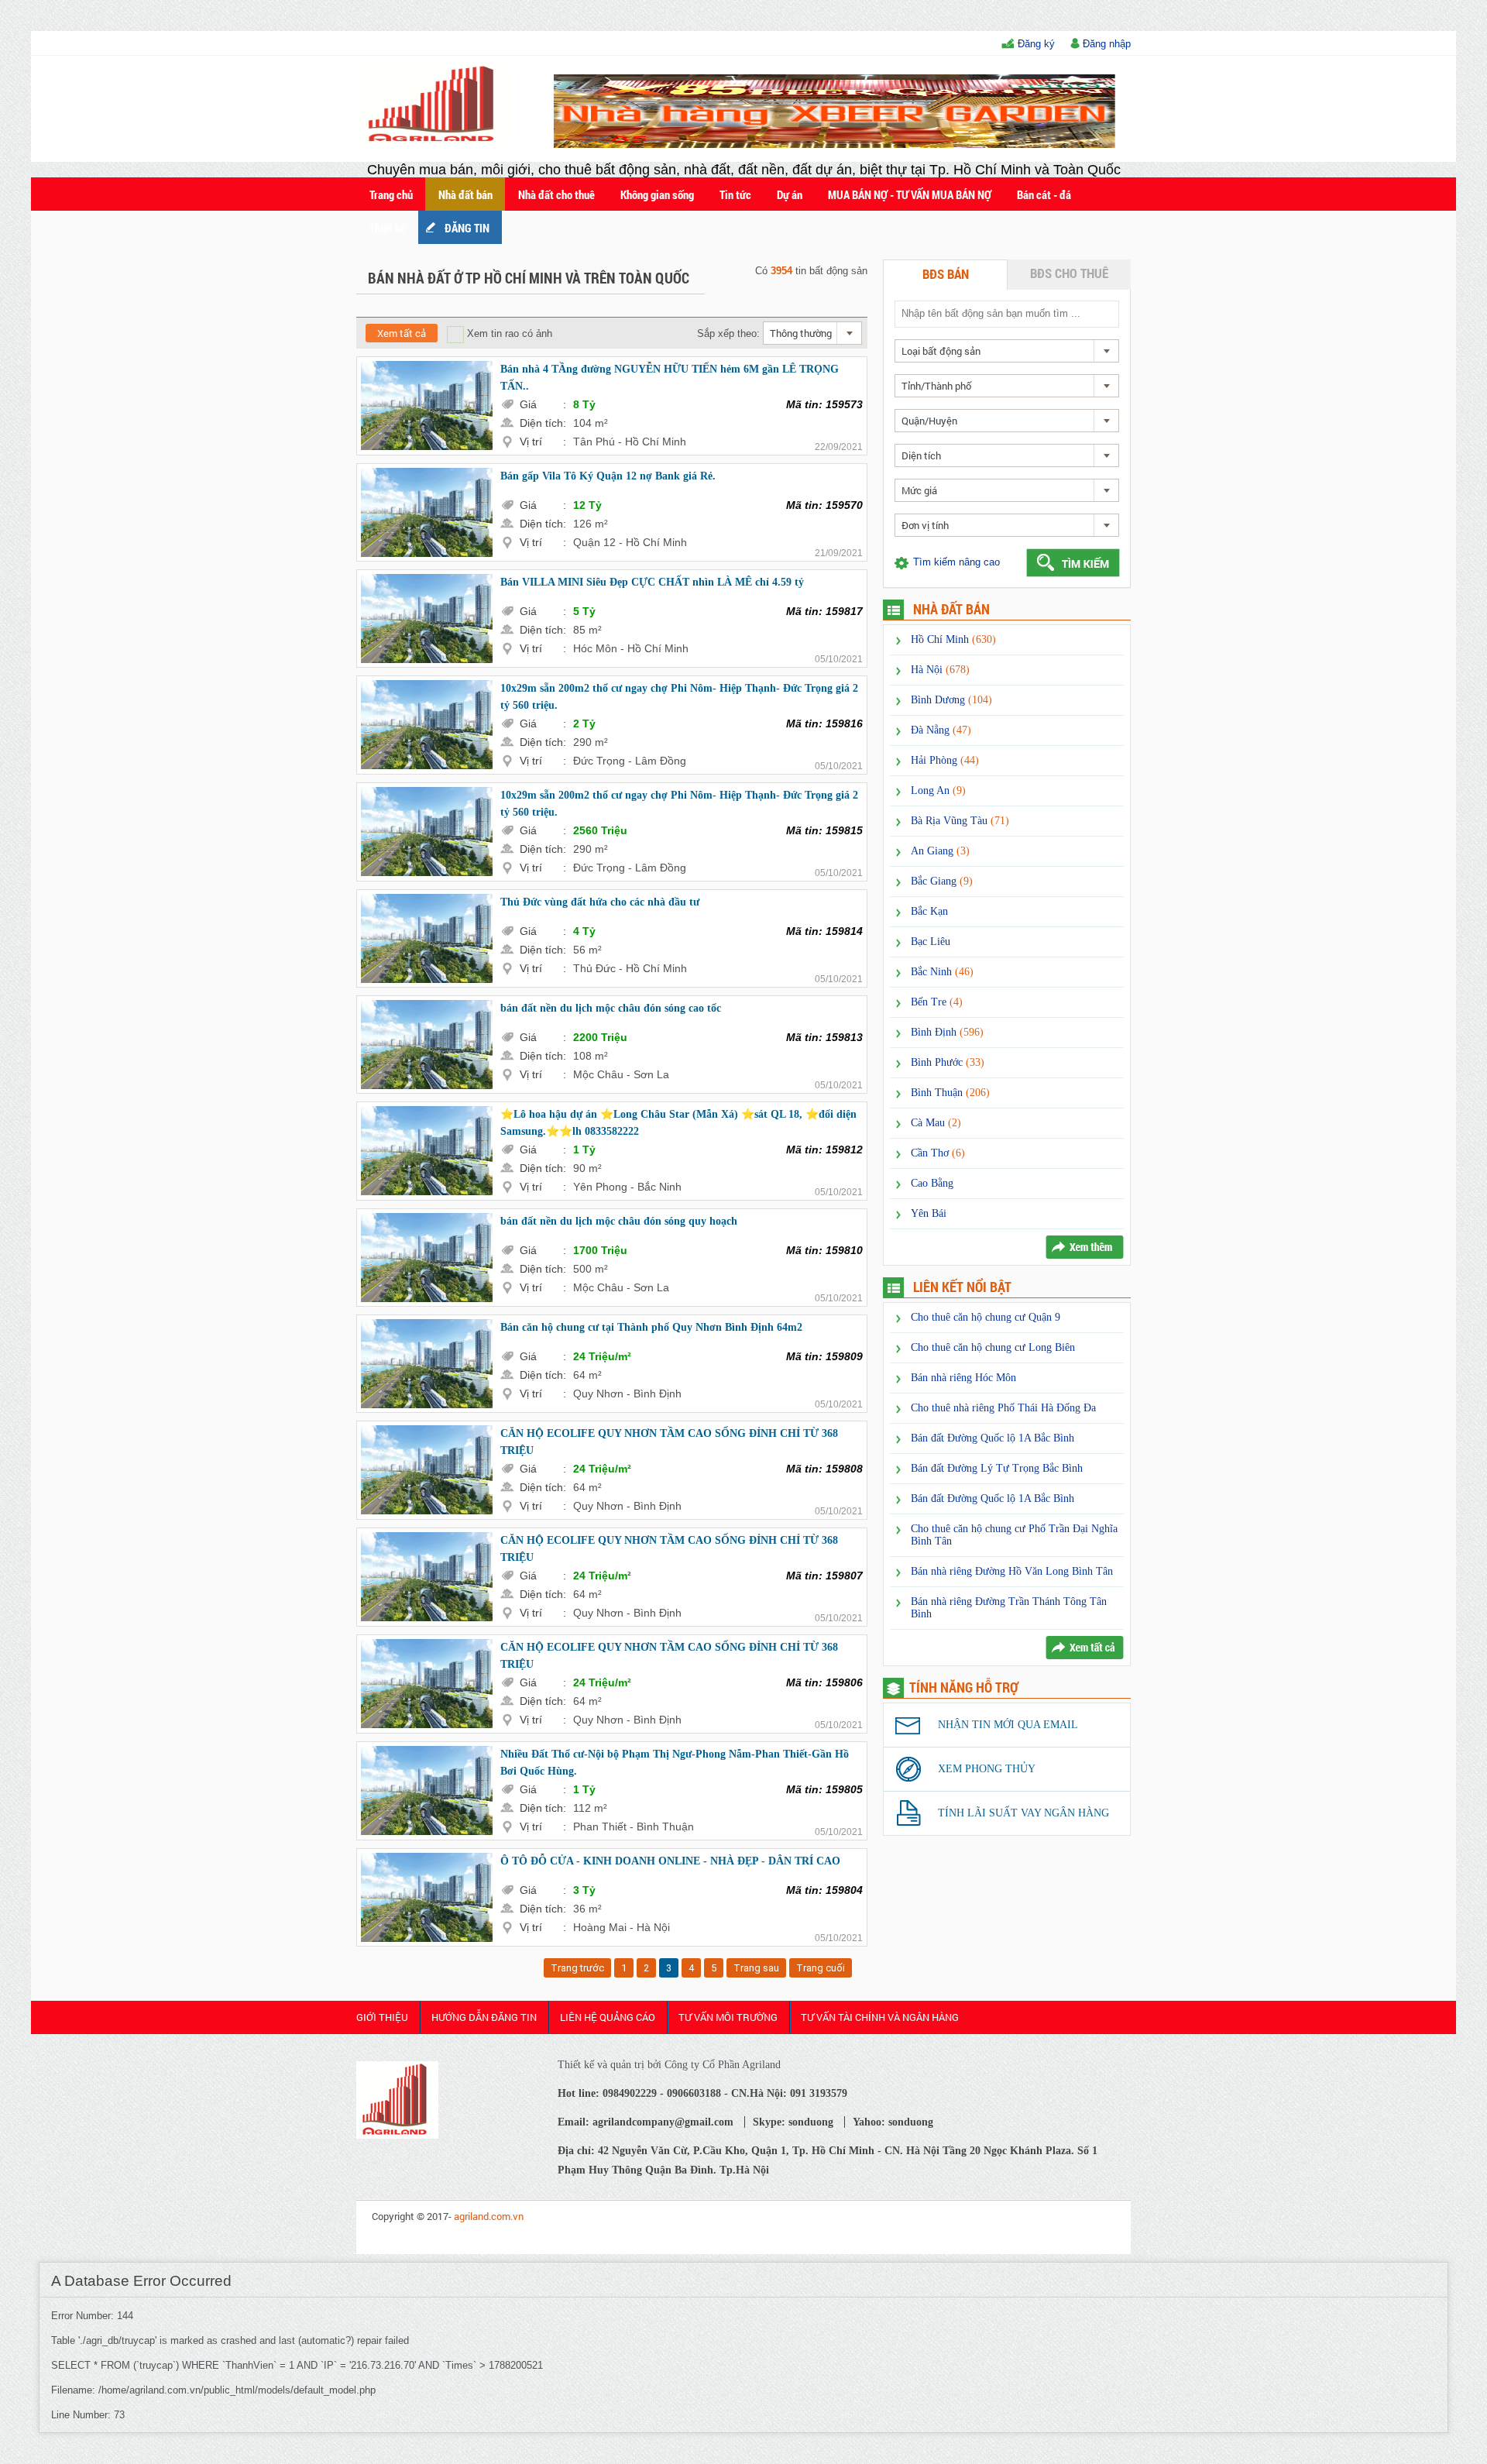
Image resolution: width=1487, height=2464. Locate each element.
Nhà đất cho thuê (556, 194)
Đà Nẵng (941, 730)
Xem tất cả (402, 333)
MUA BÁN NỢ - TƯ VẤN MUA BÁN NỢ (910, 194)
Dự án (790, 194)
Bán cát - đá (1044, 194)
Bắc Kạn (929, 911)
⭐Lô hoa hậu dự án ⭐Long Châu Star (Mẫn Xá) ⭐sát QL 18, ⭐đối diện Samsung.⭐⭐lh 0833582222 (678, 1123)
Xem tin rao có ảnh (508, 333)
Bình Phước (948, 1062)
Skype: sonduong (793, 2122)
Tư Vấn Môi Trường (728, 2017)
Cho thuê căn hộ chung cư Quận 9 (986, 1317)
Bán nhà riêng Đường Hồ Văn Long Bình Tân (1012, 1571)
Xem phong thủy (987, 1769)
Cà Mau (936, 1123)
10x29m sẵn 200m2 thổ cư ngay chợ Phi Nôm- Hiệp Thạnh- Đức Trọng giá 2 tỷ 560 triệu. (679, 697)
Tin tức (735, 194)
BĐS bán (946, 274)
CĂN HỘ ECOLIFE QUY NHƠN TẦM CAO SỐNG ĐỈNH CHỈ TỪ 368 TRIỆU (669, 1442)
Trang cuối (821, 1968)
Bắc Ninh (942, 972)
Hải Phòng (945, 760)
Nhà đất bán (465, 194)
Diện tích (543, 423)
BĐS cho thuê (1069, 273)
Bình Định (947, 1032)
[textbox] (1006, 313)
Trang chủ (391, 194)
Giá (543, 404)
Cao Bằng (932, 1183)
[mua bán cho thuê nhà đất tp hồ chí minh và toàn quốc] (436, 142)
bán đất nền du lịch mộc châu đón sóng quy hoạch (619, 1221)
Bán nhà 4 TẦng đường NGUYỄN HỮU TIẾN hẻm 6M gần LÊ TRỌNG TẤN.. (670, 378)
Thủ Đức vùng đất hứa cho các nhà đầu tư (600, 902)
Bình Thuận (950, 1093)
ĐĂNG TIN (467, 228)
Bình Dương (951, 700)
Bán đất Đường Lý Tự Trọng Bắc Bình (997, 1468)
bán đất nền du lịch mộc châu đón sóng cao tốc (611, 1008)
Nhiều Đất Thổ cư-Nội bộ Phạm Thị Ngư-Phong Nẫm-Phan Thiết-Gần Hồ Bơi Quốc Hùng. (675, 1763)
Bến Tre (937, 1002)
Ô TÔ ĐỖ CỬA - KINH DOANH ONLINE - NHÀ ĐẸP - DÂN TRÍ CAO (670, 1861)
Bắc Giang (942, 881)
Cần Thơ (938, 1153)
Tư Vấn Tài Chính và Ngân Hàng (880, 2017)
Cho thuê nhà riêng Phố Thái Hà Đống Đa (1003, 1408)
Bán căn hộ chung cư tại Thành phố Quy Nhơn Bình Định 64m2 (651, 1327)
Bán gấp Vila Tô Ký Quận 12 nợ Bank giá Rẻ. (608, 476)
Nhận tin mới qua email (1008, 1725)
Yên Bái (929, 1213)
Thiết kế (388, 228)
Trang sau (756, 1968)
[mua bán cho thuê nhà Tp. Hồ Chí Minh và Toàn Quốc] (397, 2135)
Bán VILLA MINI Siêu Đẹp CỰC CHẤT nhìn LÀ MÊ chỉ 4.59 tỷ (652, 582)
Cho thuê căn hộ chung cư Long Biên (993, 1347)
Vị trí (543, 442)
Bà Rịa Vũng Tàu (960, 821)
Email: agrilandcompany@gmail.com (646, 2122)
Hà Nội (940, 670)
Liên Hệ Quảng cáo (608, 2017)
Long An (938, 790)
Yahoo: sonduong (893, 2122)
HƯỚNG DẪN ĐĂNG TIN (484, 2017)
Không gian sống (657, 194)
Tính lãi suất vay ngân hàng (1023, 1813)
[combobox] (812, 333)
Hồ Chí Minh (953, 639)
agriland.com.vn (489, 2216)
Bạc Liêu (931, 942)
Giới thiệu (382, 2017)
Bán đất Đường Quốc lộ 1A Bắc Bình (992, 1438)
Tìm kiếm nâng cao (956, 562)
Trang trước (577, 1968)
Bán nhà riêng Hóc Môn (963, 1378)
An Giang (940, 851)
